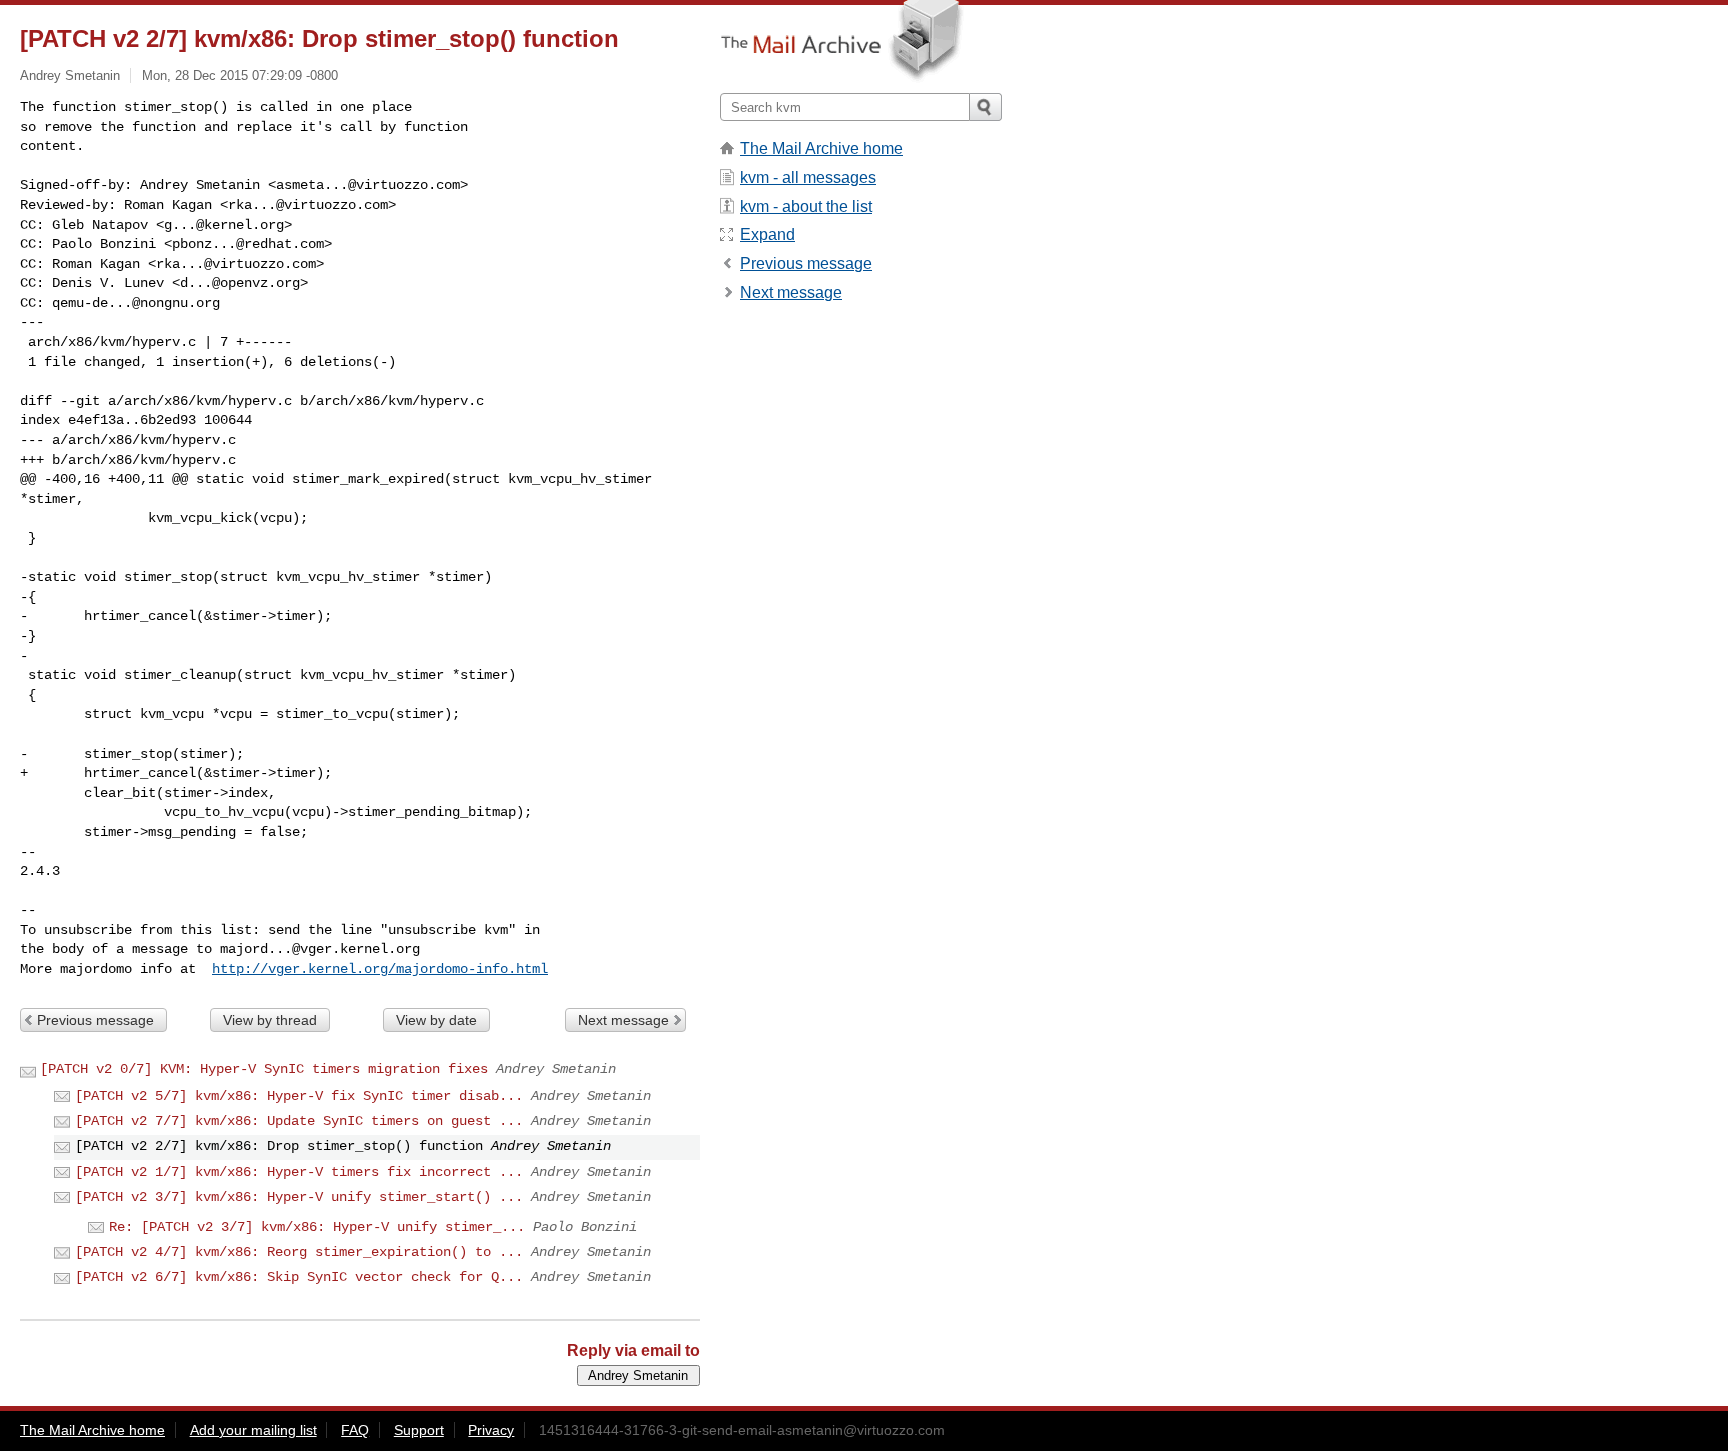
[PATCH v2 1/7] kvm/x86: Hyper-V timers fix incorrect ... (299, 1172)
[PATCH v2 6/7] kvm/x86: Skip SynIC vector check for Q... (299, 1277)
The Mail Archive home (821, 148)
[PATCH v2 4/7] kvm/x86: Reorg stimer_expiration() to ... (299, 1252)
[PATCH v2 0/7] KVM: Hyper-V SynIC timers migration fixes (264, 1069)
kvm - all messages (808, 177)
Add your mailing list (253, 1430)
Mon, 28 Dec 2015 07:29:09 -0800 (240, 75)
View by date (436, 1020)
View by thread (270, 1020)
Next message (623, 1020)
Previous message (95, 1020)
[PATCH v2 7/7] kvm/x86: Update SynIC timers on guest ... (299, 1121)
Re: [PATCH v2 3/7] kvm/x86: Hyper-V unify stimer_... (317, 1227)
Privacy (491, 1430)
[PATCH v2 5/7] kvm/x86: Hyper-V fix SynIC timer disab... (299, 1096)
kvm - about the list (806, 206)
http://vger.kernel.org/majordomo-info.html (380, 969)
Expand (767, 234)
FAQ (355, 1430)
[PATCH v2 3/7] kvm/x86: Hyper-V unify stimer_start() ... (299, 1197)
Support (419, 1430)
